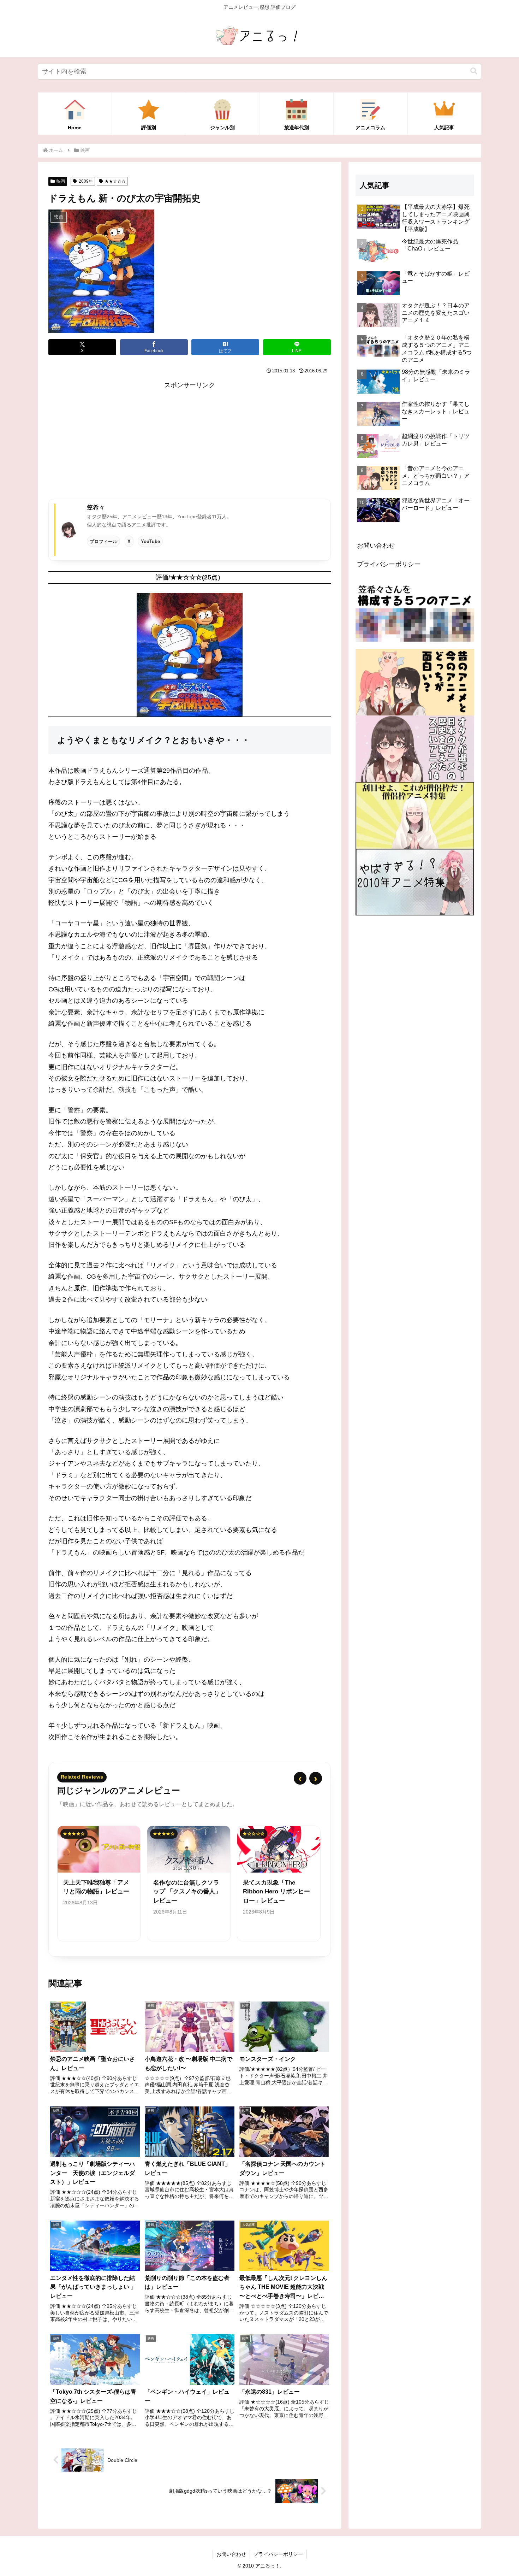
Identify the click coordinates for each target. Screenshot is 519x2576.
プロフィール (103, 541)
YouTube (150, 541)
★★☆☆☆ (115, 181)
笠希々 (96, 507)
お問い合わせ (376, 546)
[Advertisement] (190, 441)
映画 (61, 181)
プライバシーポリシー (389, 564)
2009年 (86, 181)
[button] (474, 71)
